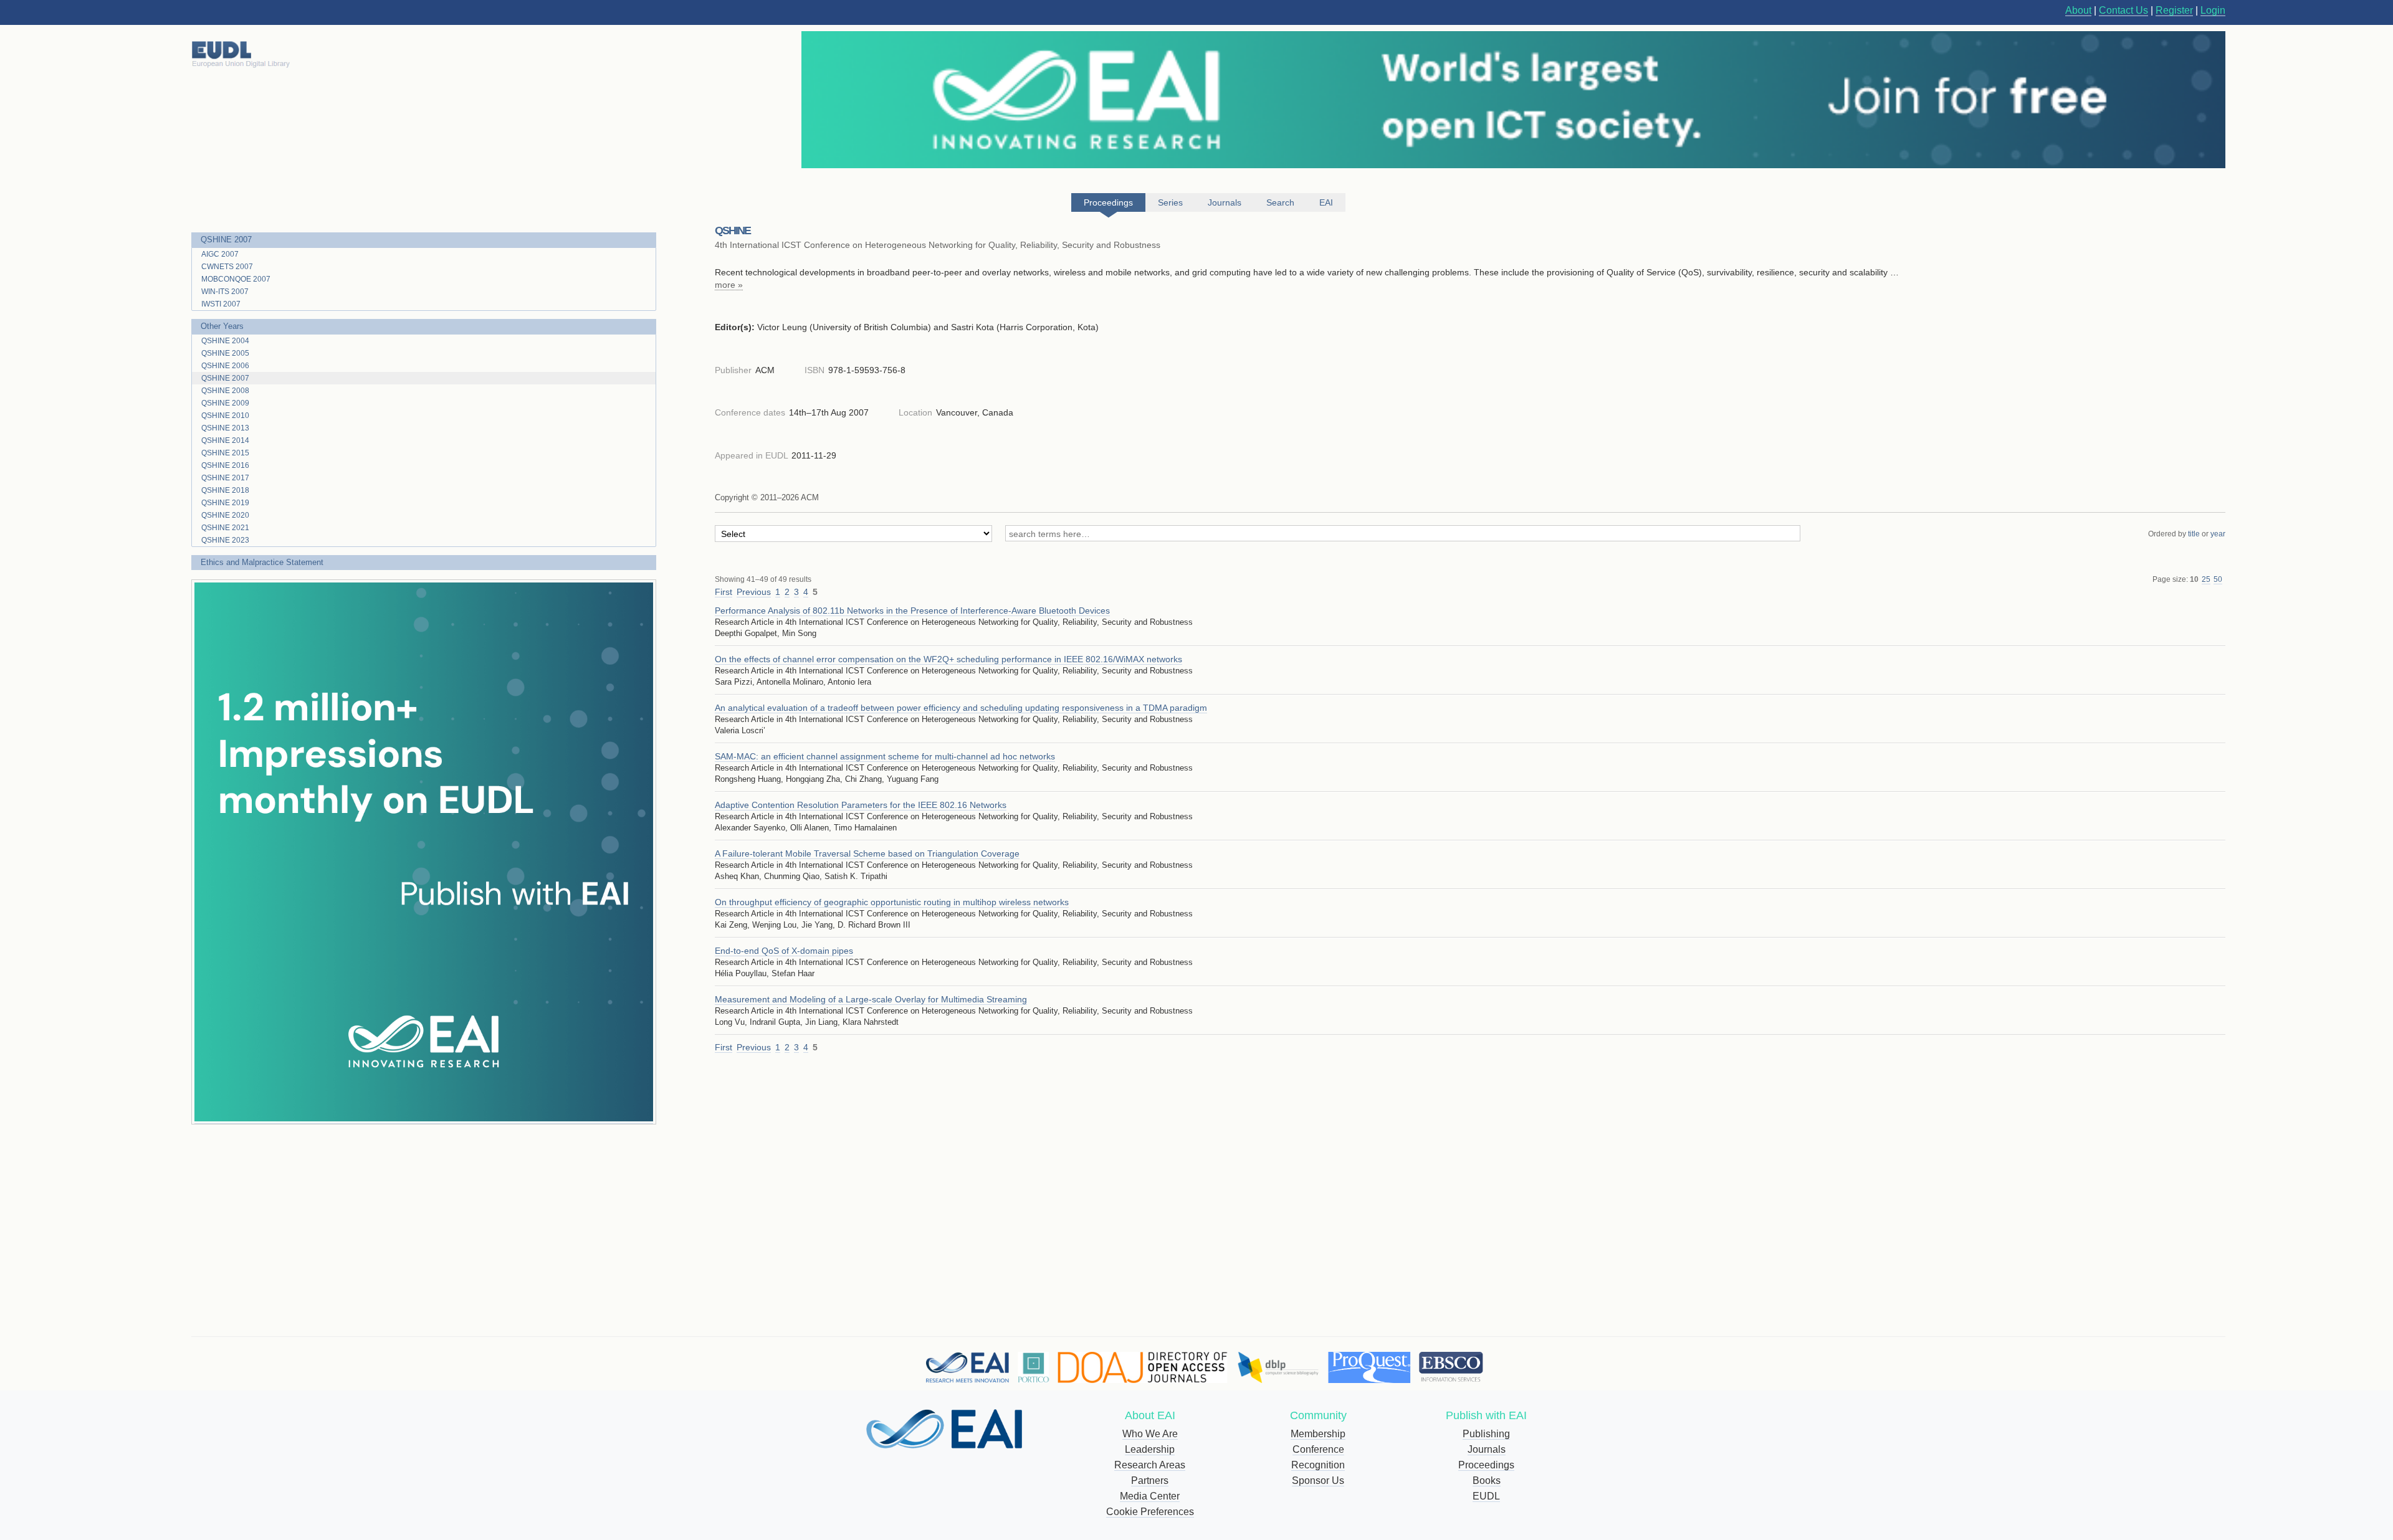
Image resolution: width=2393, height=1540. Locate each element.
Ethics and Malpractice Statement (262, 562)
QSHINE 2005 (225, 353)
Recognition (1318, 1465)
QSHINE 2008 (225, 391)
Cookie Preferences (1150, 1512)
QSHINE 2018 (225, 490)
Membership (1318, 1434)
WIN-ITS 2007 (225, 292)
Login (2213, 10)
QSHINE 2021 (225, 528)
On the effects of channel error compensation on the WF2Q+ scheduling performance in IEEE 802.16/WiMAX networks (948, 659)
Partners (1150, 1481)
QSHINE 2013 (225, 428)
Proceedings (1486, 1465)
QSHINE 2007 (226, 240)
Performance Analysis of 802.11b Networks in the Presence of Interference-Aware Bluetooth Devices (912, 611)
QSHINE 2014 (225, 440)
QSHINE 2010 (225, 416)
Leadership (1150, 1449)
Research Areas (1150, 1465)
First (724, 592)
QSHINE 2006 (225, 366)
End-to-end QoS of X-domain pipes (784, 951)
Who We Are (1150, 1434)
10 (2194, 579)
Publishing (1486, 1434)
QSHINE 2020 (225, 515)
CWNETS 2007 (227, 267)
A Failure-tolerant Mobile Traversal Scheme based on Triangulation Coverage (867, 853)
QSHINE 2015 (225, 453)
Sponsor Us (1318, 1481)
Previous (754, 592)
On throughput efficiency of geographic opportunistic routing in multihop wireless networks (892, 902)
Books (1487, 1481)
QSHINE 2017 (225, 478)
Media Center (1150, 1496)
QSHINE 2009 (225, 403)
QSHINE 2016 (225, 465)
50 (2218, 579)
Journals (1487, 1449)
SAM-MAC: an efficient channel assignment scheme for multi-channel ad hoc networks (885, 756)
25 (2206, 579)
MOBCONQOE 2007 (236, 279)
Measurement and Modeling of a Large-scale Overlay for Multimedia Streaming (871, 999)
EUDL (1486, 1496)
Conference (1318, 1449)
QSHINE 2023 (225, 540)
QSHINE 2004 (225, 341)
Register (2174, 10)
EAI (1326, 202)
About (2078, 10)
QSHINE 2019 (225, 503)
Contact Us (2123, 10)
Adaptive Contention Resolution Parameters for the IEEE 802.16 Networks (861, 805)
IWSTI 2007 (221, 304)
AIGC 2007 (220, 254)
